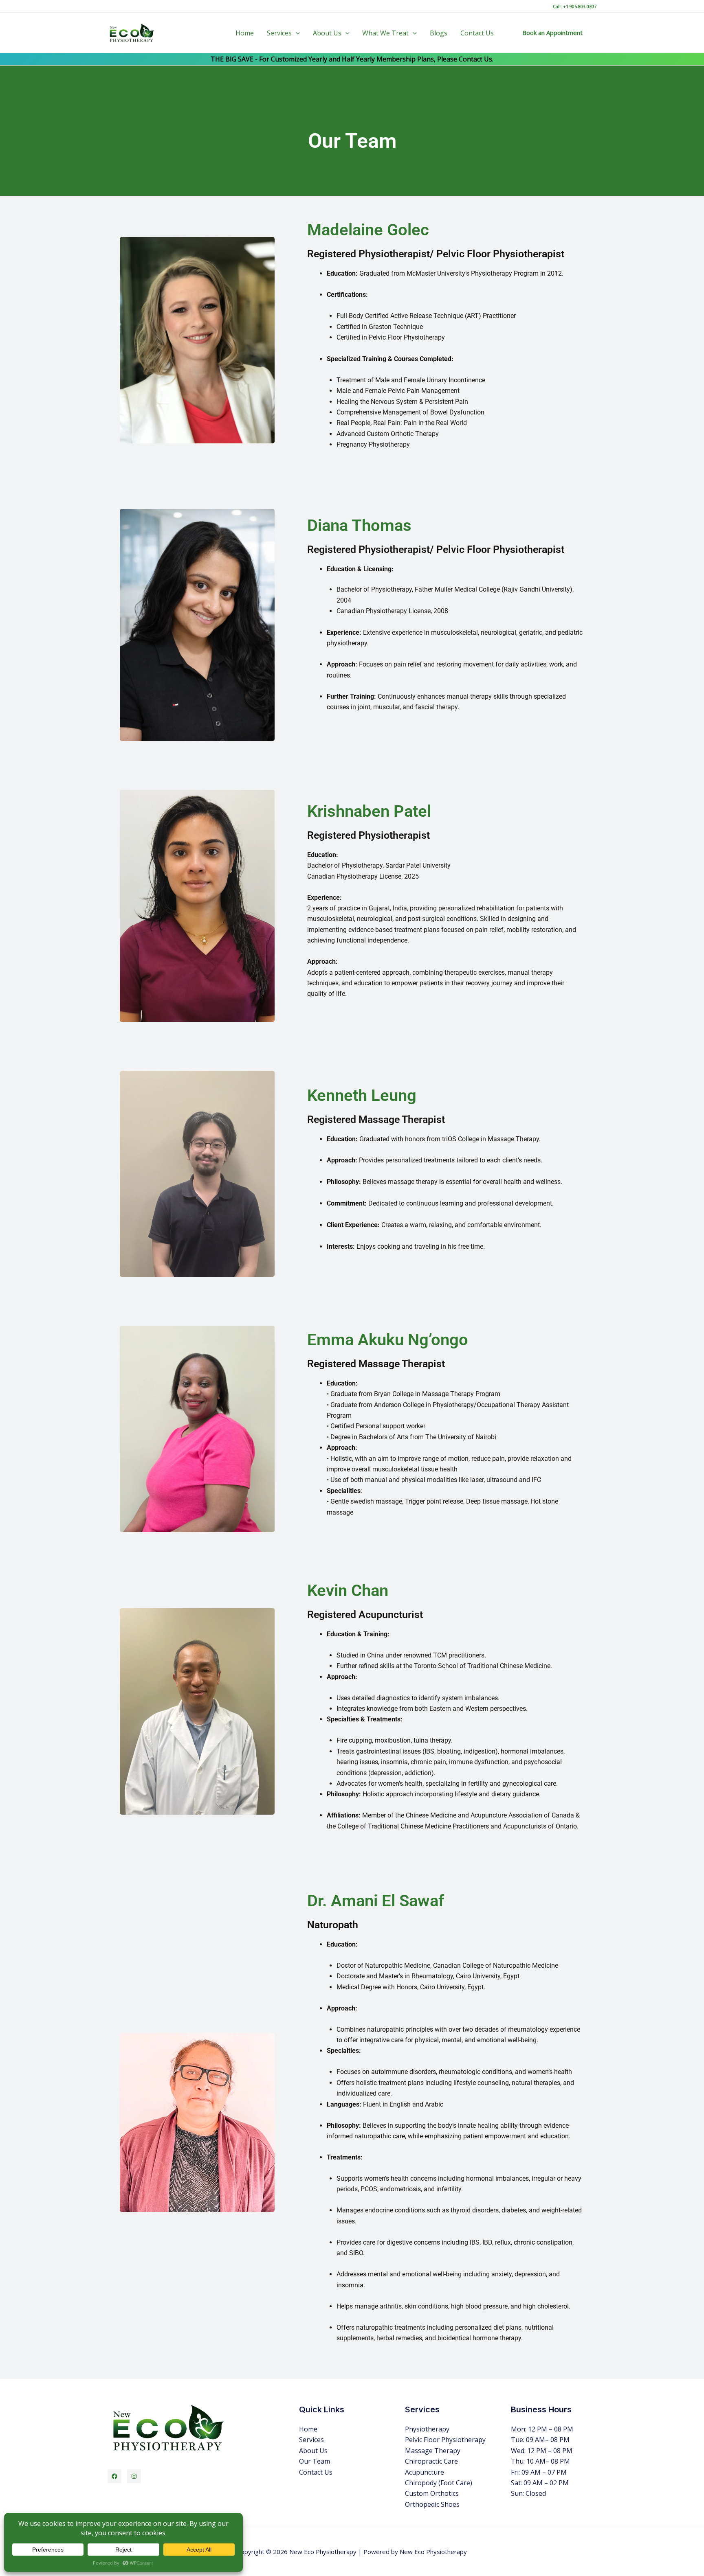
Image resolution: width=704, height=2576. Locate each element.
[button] (296, 33)
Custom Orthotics (432, 2493)
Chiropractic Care (431, 2461)
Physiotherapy (427, 2429)
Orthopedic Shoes (432, 2504)
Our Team (315, 2461)
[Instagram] (134, 2476)
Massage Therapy (433, 2451)
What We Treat (385, 33)
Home (245, 33)
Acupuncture (425, 2472)
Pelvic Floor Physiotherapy (445, 2440)
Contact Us (477, 33)
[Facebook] (114, 2476)
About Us (327, 33)
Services (279, 33)
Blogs (439, 33)
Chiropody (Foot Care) (439, 2483)
